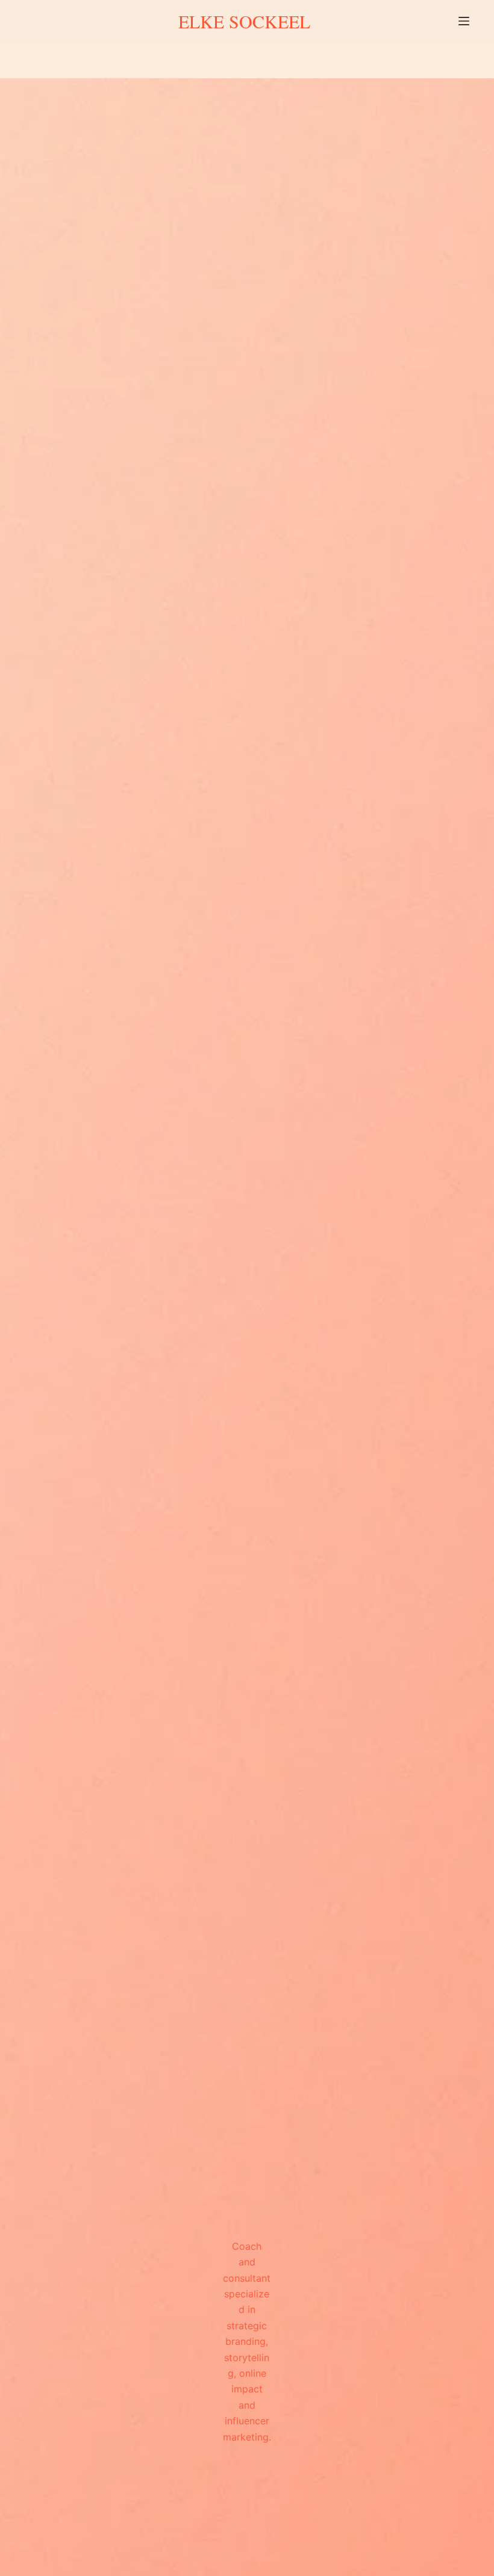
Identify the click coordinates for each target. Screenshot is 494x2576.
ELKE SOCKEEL (244, 21)
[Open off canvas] (464, 21)
